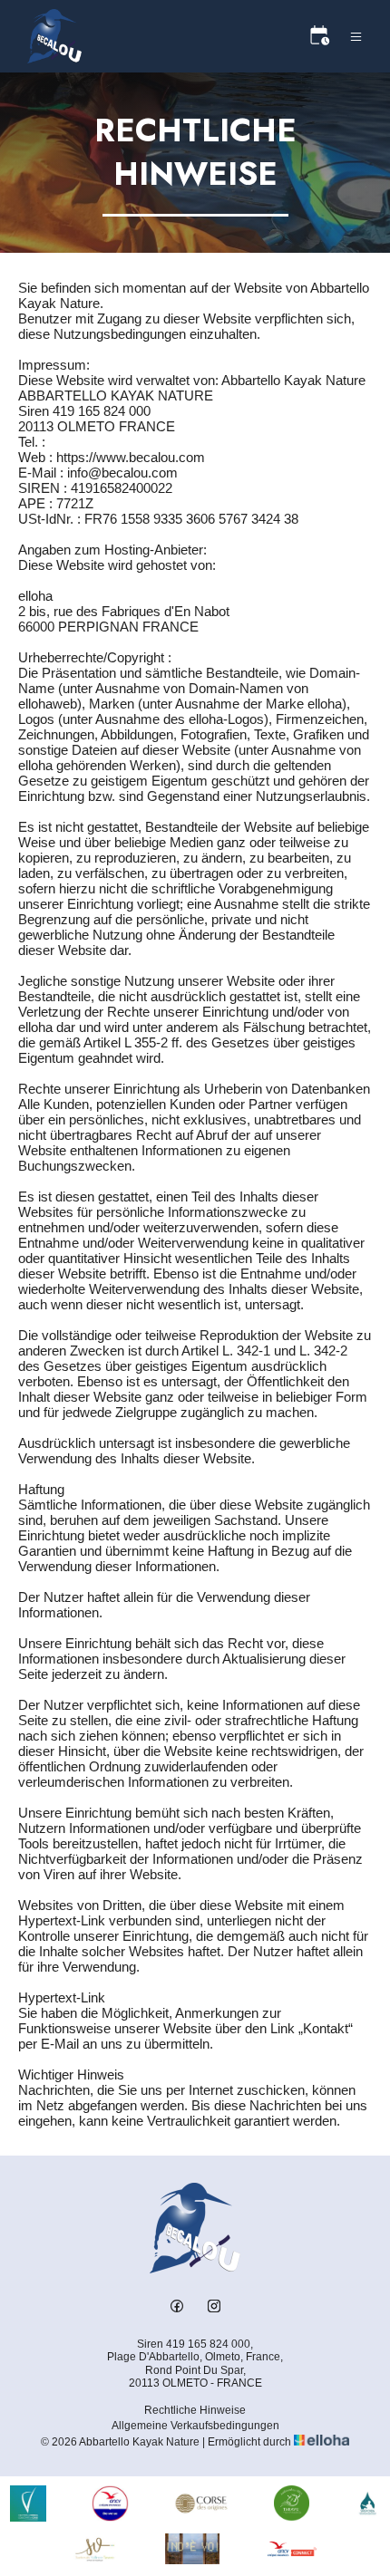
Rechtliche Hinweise (195, 2410)
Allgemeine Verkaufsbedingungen (195, 2426)
